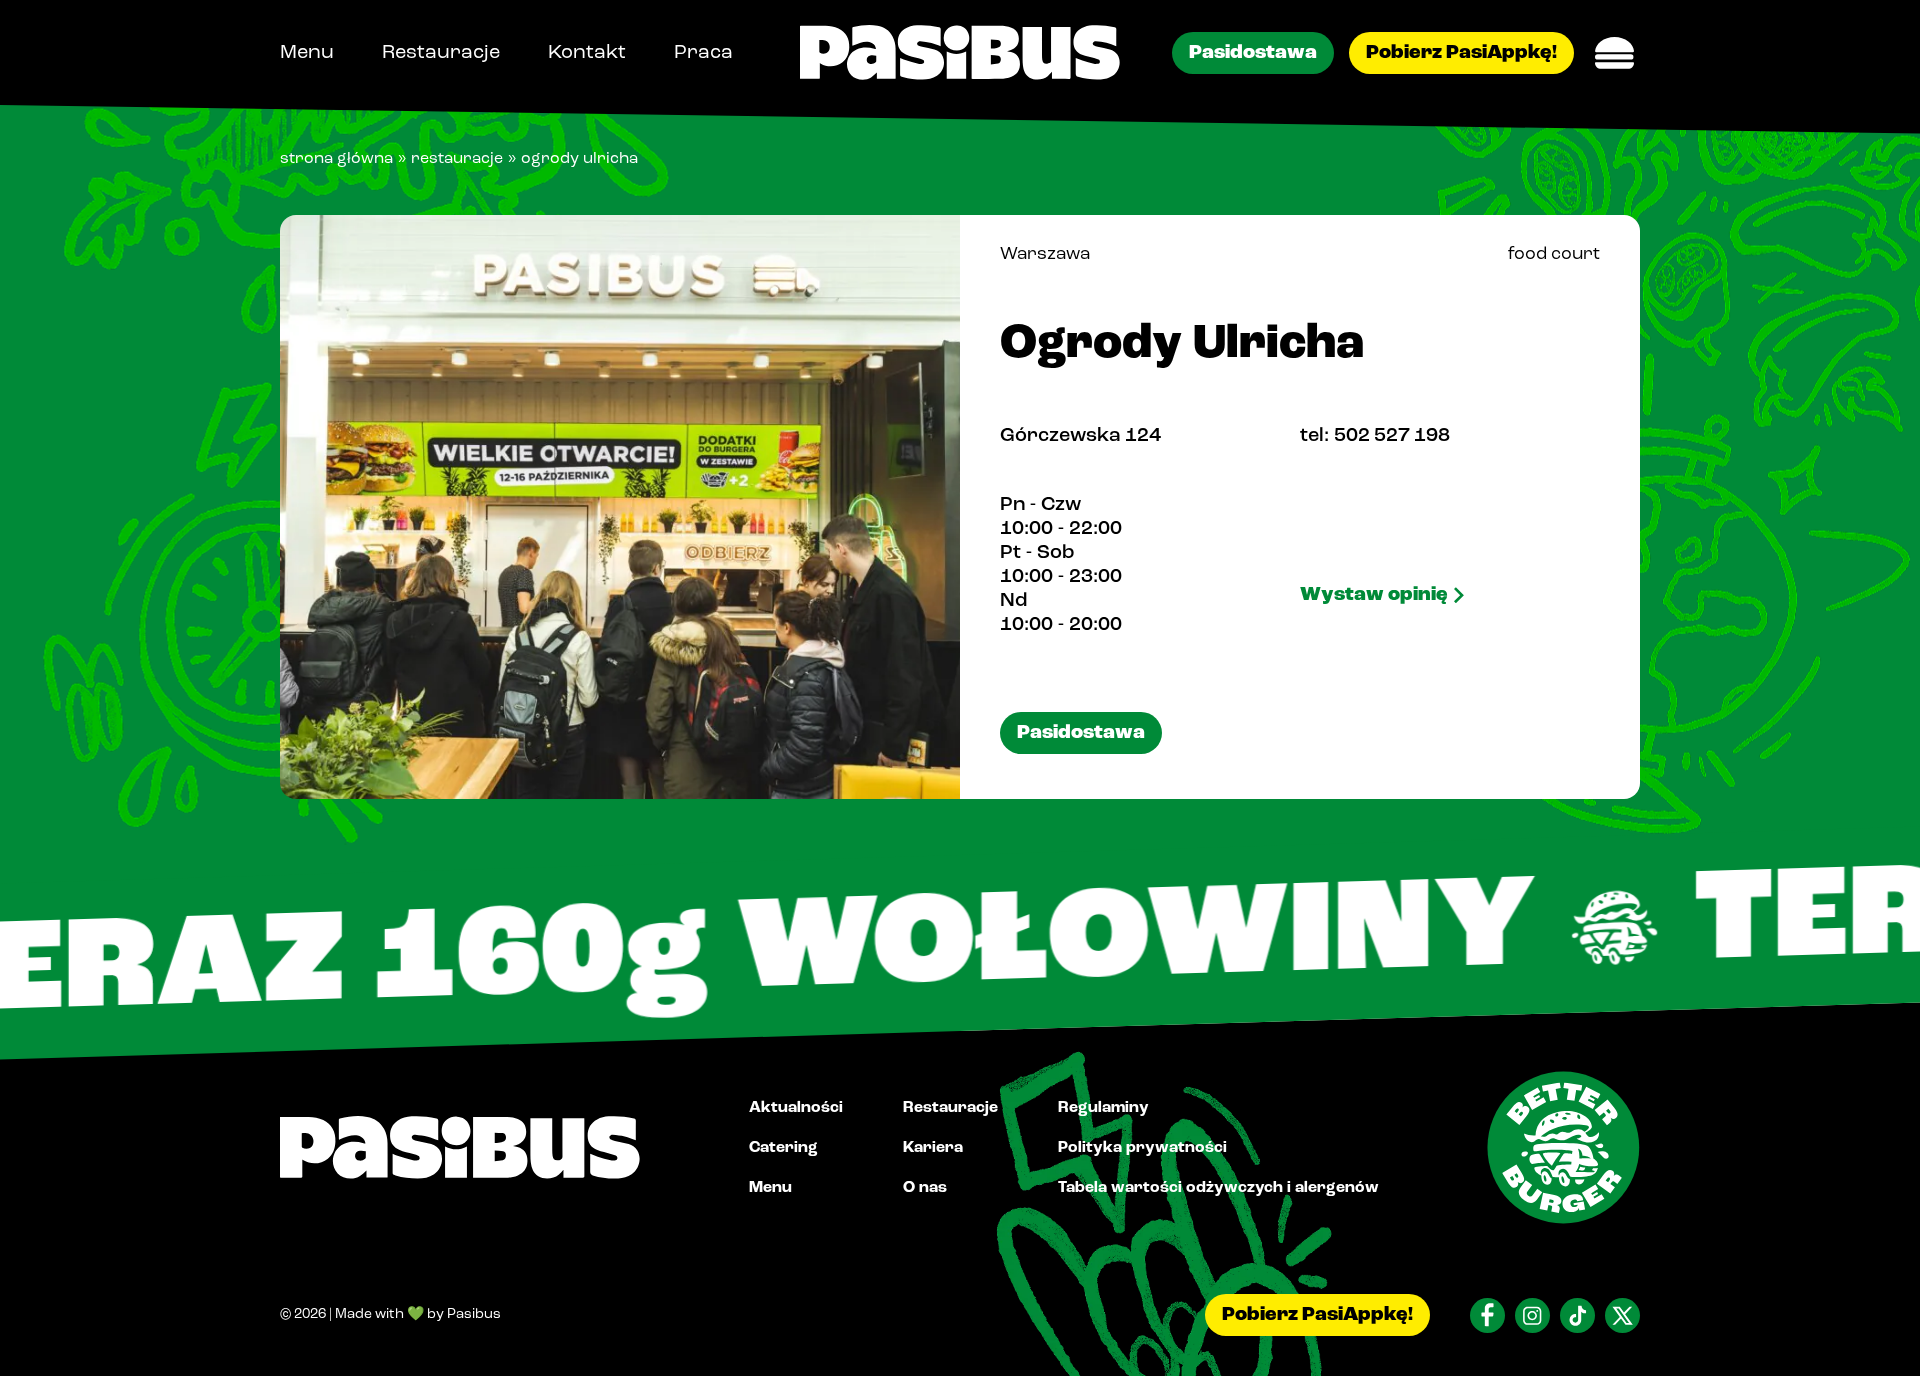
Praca (703, 53)
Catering (783, 1147)
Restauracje (441, 53)
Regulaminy (1103, 1107)
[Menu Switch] (1615, 53)
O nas (925, 1187)
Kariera (933, 1147)
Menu (307, 53)
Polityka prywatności (1142, 1147)
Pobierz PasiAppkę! (1461, 53)
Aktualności (796, 1107)
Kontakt (587, 53)
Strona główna (336, 159)
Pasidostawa (1253, 53)
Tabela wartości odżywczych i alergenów (1218, 1187)
